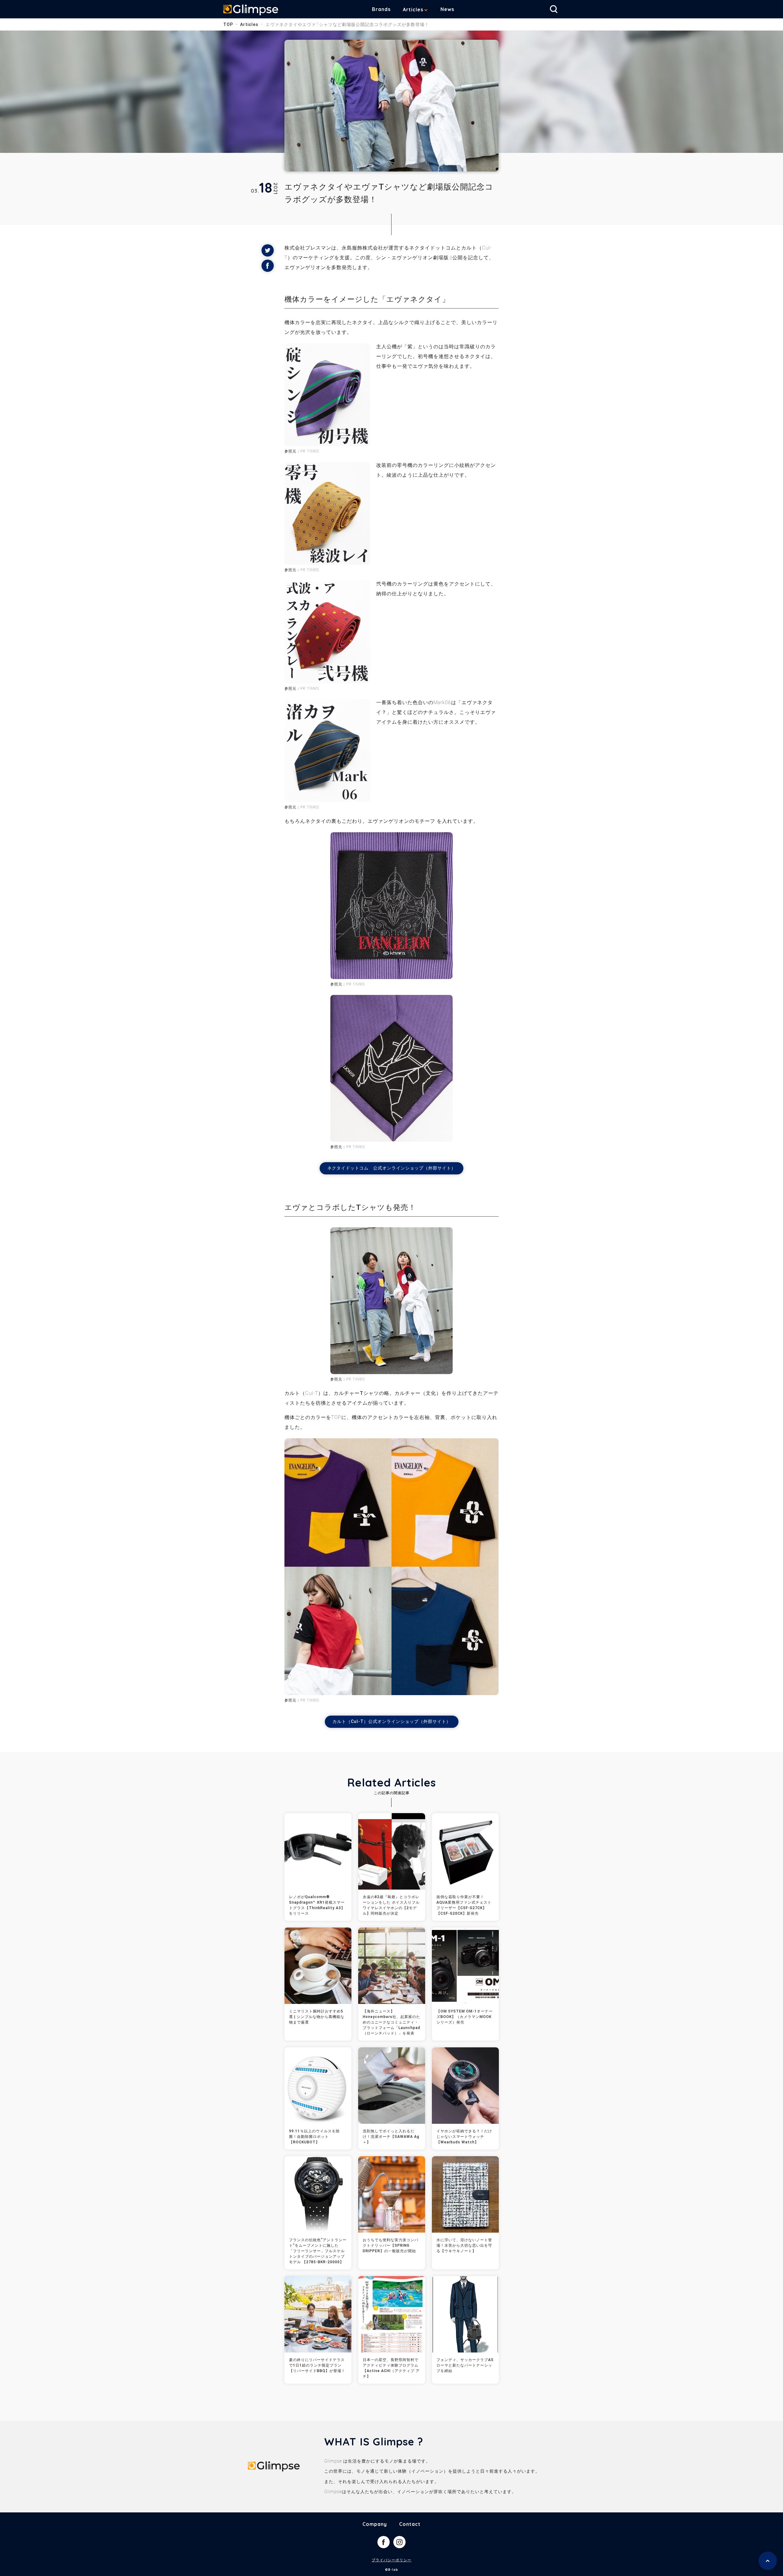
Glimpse (251, 10)
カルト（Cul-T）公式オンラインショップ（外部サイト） (392, 1721)
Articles (413, 9)
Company (375, 2524)
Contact (410, 2524)
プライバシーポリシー (391, 2560)
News (447, 9)
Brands (381, 9)
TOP (228, 24)
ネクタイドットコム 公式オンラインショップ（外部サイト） (391, 1168)
